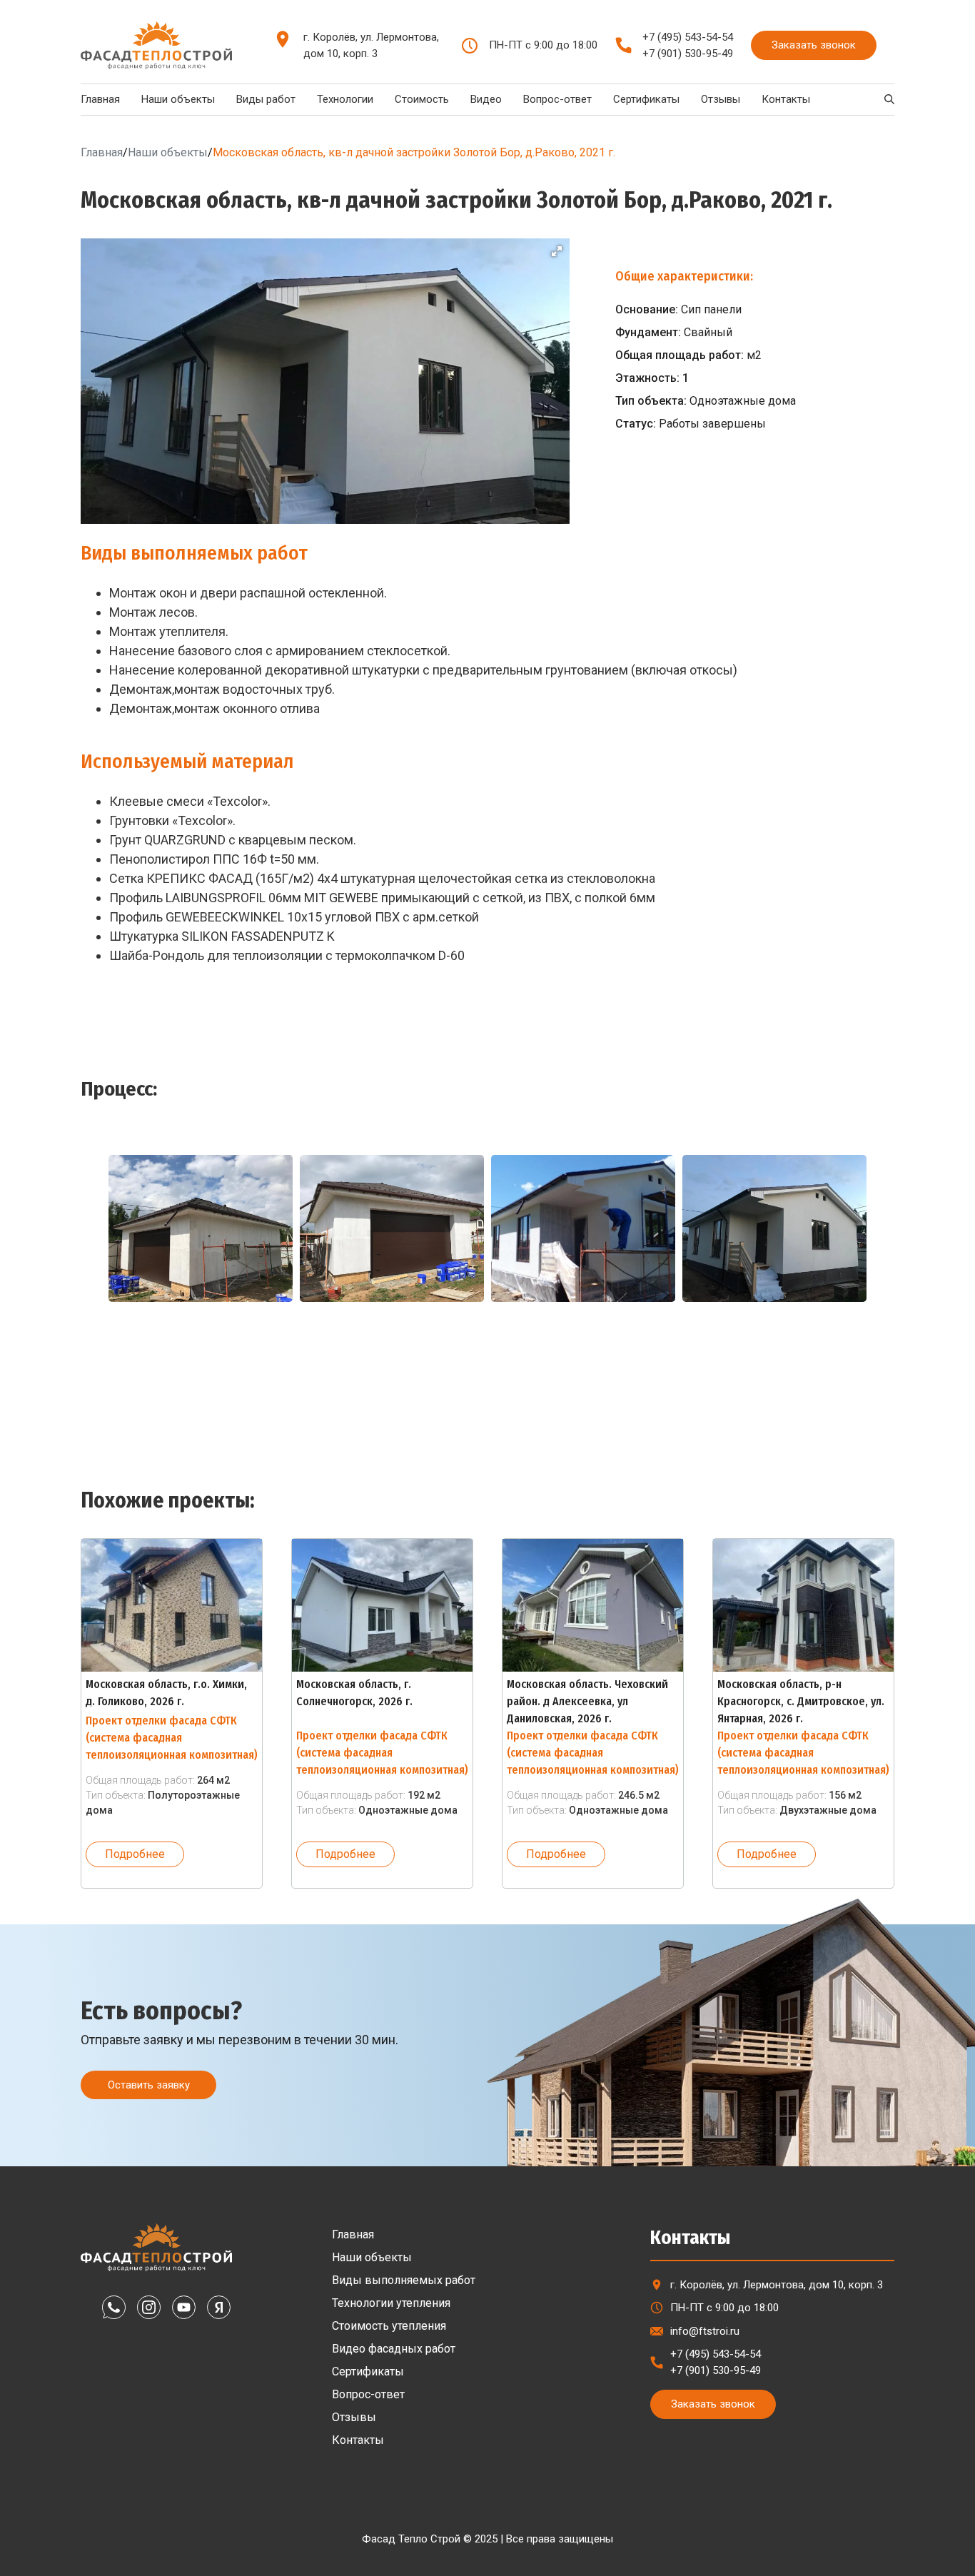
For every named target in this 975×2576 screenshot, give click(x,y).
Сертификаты (646, 99)
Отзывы (721, 99)
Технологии (345, 99)
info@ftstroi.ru (705, 2331)
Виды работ (266, 99)
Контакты (786, 99)
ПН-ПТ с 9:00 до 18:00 (724, 2308)
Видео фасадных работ (394, 2349)
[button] (557, 251)
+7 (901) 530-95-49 (688, 54)
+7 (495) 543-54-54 (688, 37)
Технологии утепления (391, 2303)
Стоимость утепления (389, 2326)
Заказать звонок (814, 45)
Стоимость (422, 99)
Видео (486, 99)
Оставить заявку (149, 2085)
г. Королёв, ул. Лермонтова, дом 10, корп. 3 (371, 45)
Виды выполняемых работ (404, 2280)
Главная (100, 99)
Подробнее (135, 1854)
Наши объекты (178, 99)
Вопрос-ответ (557, 99)
